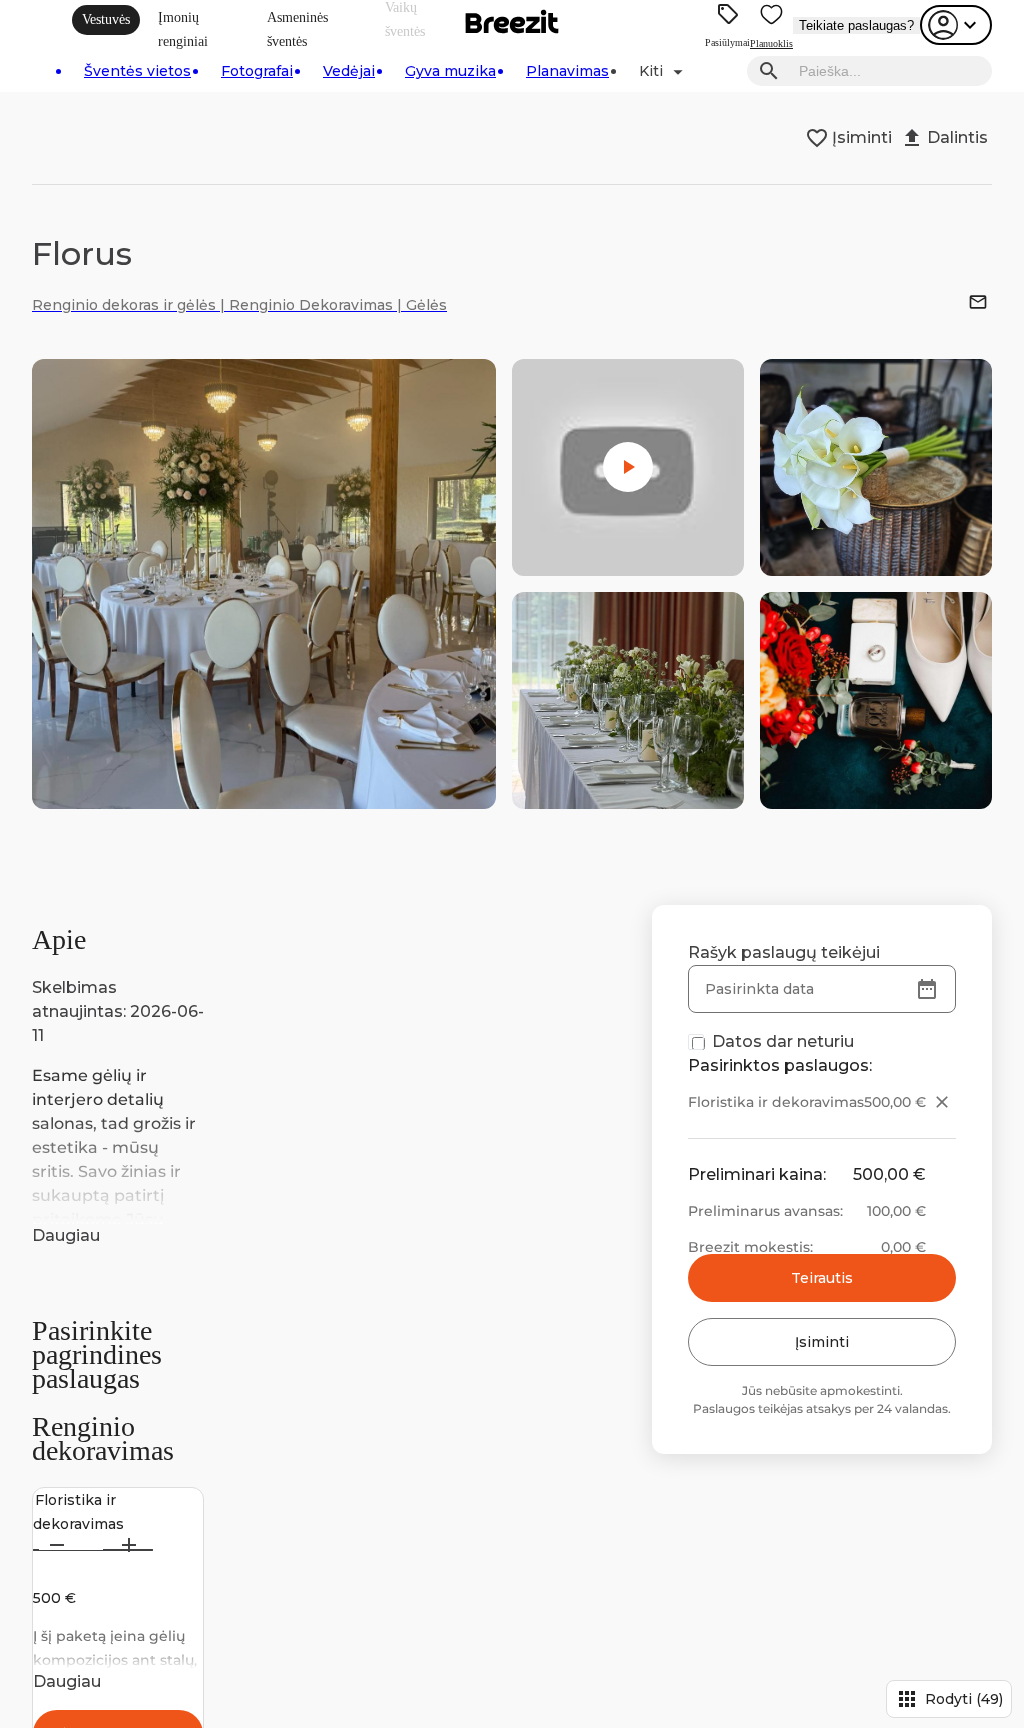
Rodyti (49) (949, 1699)
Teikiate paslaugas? (856, 25)
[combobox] (889, 71)
